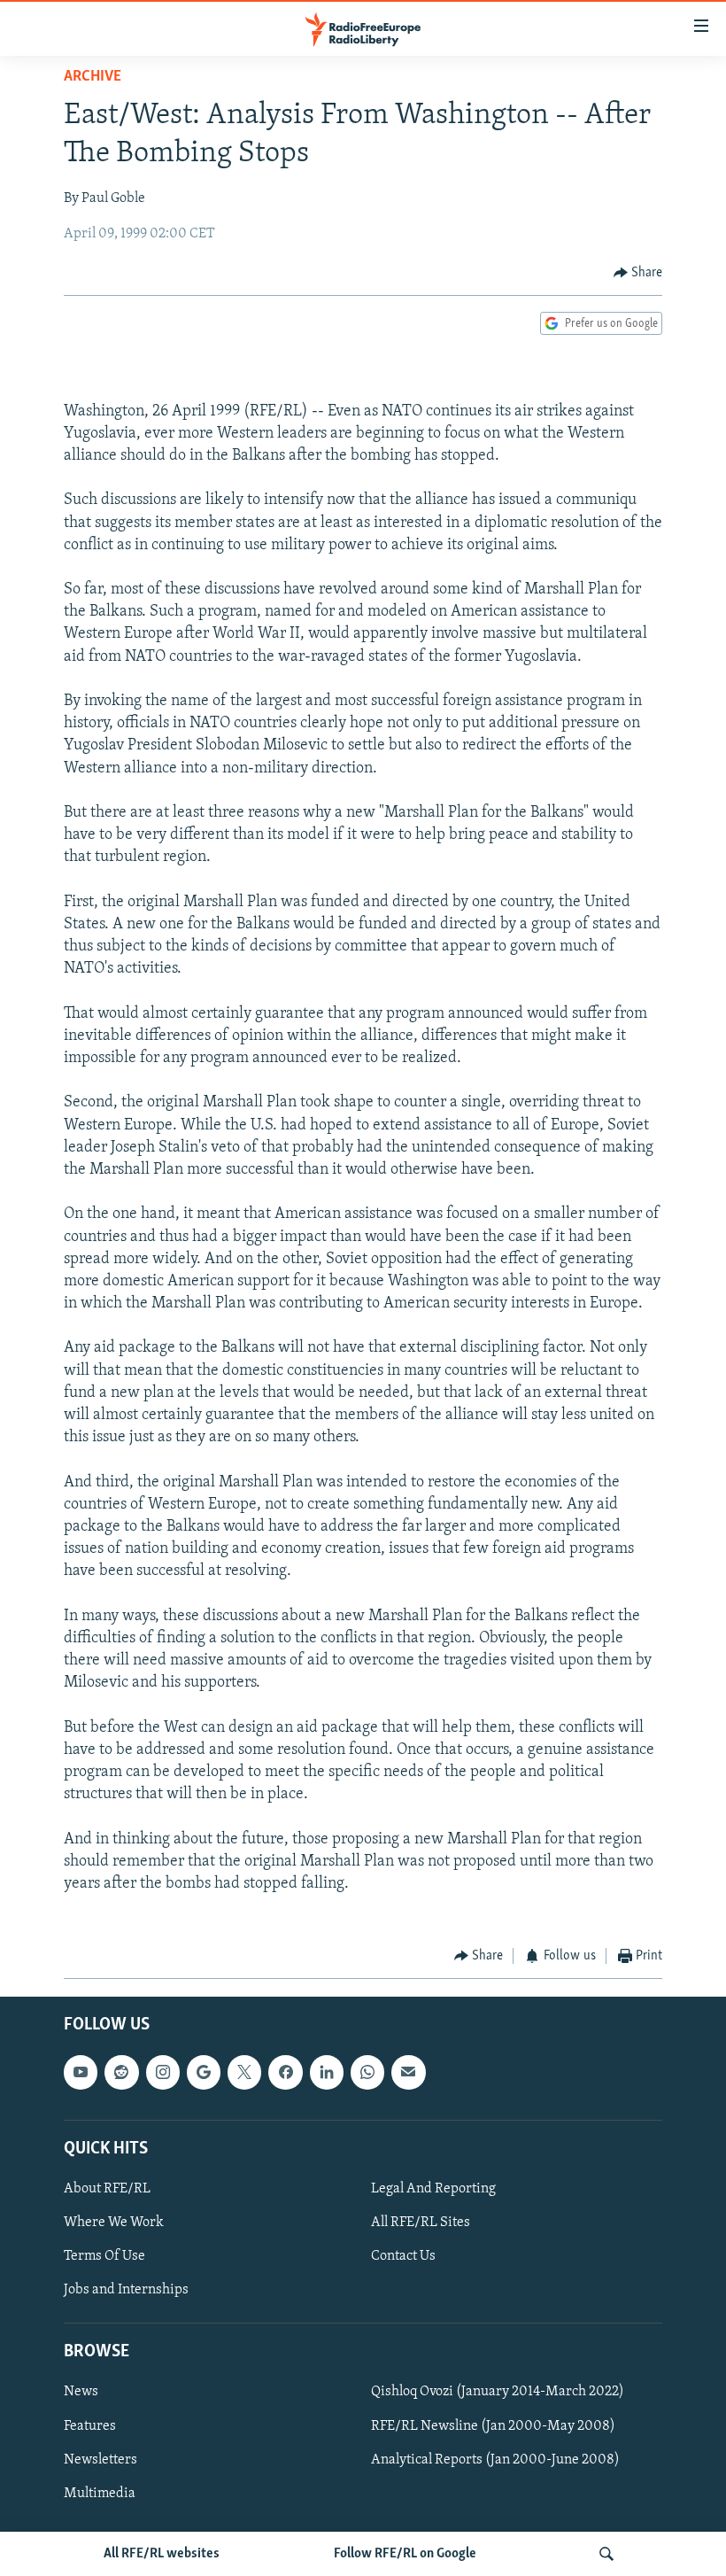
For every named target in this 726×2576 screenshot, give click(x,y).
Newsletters (100, 2459)
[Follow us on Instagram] (163, 2072)
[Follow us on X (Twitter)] (244, 2072)
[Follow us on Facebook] (285, 2072)
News (81, 2392)
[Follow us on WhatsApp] (367, 2072)
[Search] (606, 2554)
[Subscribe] (408, 2072)
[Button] (638, 273)
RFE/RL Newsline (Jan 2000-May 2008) (493, 2425)
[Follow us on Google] (204, 2072)
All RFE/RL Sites (421, 2223)
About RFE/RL (107, 2189)
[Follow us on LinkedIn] (327, 2072)
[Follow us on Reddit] (121, 2072)
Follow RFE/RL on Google (405, 2554)
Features (90, 2425)
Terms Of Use (104, 2256)
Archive (93, 77)
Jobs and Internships (126, 2290)
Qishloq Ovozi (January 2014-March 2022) (498, 2392)
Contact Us (403, 2256)
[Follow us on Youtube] (81, 2072)
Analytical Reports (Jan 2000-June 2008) (495, 2459)
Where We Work (114, 2223)
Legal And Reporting (433, 2189)
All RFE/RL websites (162, 2554)
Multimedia (100, 2493)
